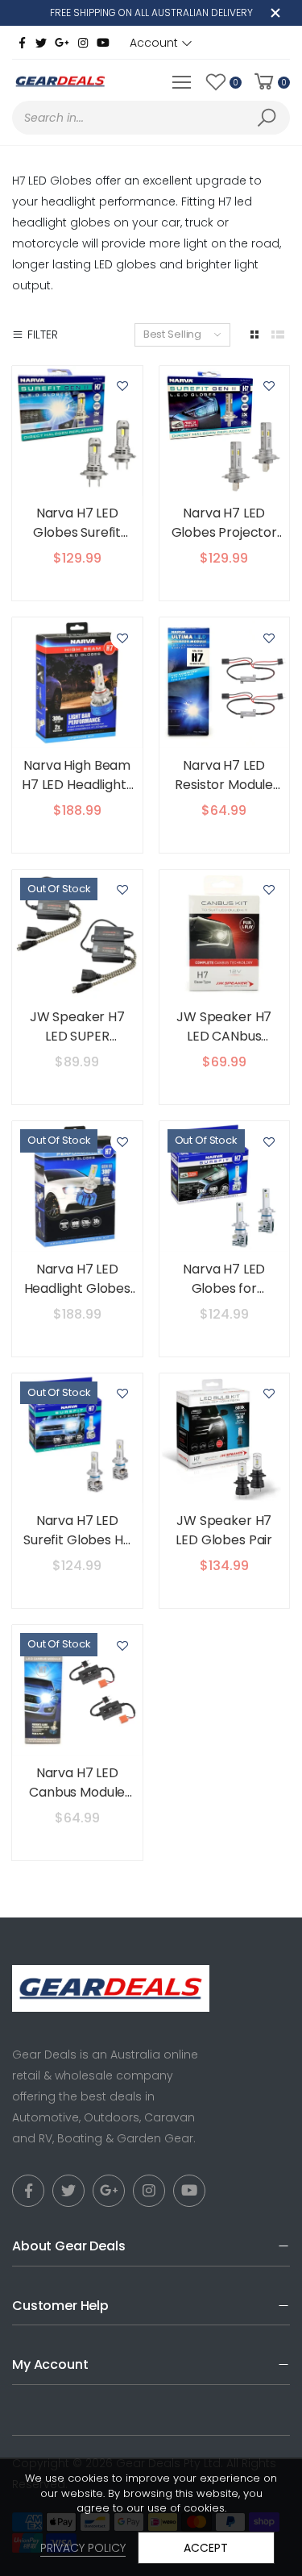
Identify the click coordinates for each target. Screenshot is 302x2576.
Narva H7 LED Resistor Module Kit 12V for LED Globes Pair (224, 794)
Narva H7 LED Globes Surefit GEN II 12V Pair (77, 532)
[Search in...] (269, 118)
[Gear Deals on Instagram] (83, 43)
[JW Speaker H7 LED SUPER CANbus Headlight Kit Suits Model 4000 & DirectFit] (77, 935)
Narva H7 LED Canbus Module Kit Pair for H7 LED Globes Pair (77, 1802)
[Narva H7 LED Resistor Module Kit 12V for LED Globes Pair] (225, 683)
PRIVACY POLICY (83, 2548)
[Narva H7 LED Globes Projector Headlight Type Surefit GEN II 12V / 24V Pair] (225, 431)
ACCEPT (205, 2548)
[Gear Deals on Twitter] (41, 43)
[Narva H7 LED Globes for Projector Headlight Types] (225, 1186)
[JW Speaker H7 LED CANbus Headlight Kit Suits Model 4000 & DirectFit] (225, 935)
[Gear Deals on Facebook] (22, 43)
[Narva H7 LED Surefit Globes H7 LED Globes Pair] (77, 1439)
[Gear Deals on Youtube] (103, 43)
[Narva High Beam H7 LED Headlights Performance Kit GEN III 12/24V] (77, 683)
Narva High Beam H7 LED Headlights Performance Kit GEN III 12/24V (77, 794)
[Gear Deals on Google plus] (62, 43)
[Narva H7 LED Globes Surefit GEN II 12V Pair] (77, 431)
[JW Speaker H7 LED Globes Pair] (225, 1439)
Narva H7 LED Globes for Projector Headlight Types (224, 1298)
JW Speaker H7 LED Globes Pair (224, 1530)
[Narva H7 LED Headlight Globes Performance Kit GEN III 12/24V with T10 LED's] (77, 1186)
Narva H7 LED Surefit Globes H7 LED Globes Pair (77, 1540)
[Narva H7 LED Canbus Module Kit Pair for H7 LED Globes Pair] (77, 1690)
